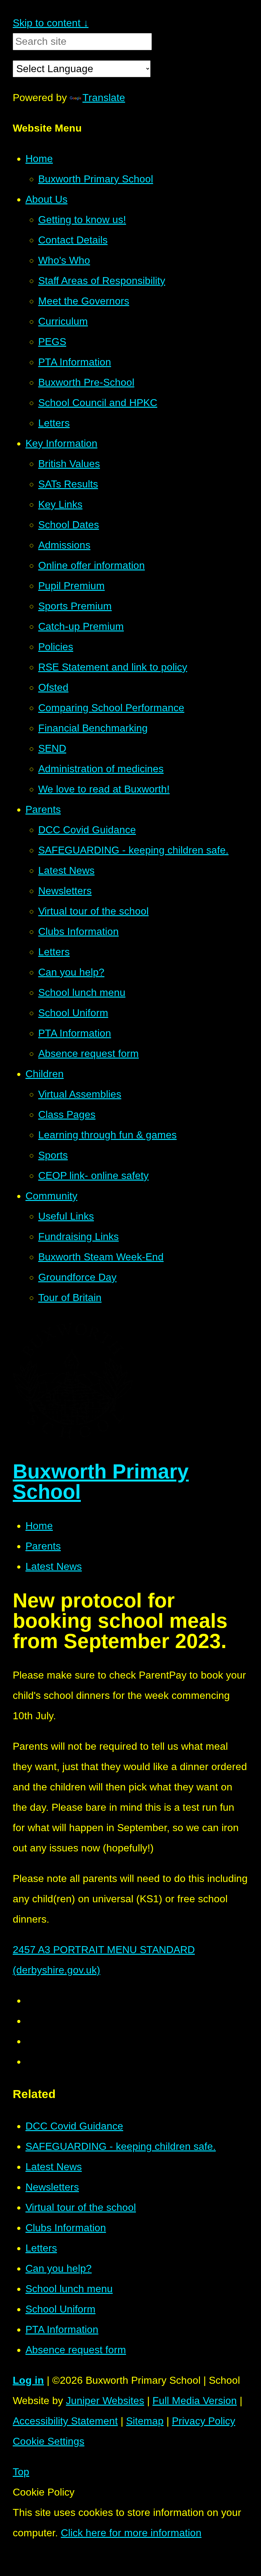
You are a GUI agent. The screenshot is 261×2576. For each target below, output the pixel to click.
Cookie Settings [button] (49, 2441)
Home (39, 1526)
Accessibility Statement (65, 2421)
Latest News (54, 1566)
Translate (104, 98)
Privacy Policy (204, 2421)
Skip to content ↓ (51, 23)
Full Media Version (195, 2401)
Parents (43, 1546)
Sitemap (145, 2421)
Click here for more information (131, 2533)
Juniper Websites (105, 2401)
